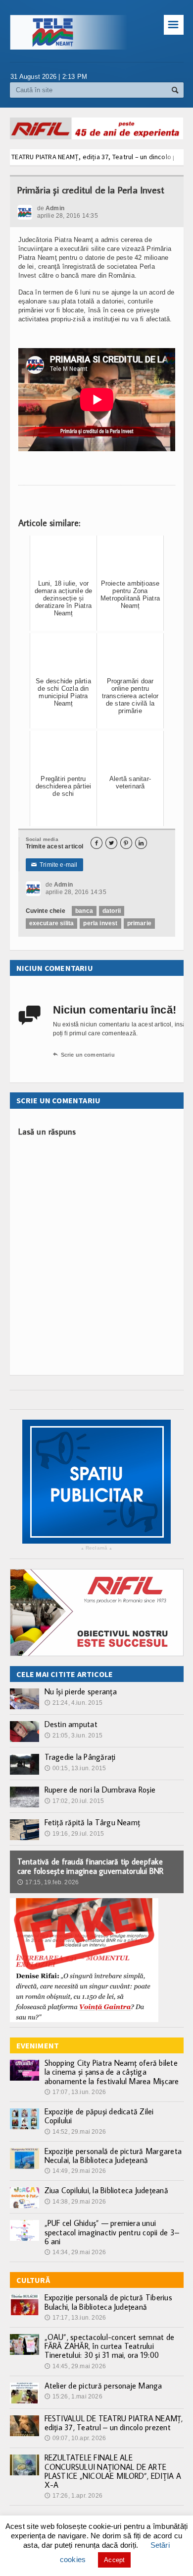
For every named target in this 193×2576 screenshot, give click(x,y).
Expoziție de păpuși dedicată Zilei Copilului (99, 2116)
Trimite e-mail (54, 865)
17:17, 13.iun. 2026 (75, 2318)
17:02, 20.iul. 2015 (74, 1801)
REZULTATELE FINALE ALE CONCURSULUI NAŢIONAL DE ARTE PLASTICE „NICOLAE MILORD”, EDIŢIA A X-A (113, 2471)
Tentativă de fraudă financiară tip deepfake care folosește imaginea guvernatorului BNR (91, 1866)
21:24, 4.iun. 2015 (73, 1703)
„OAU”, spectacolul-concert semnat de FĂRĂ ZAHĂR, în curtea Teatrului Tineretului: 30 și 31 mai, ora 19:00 (110, 2346)
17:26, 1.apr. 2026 (73, 2496)
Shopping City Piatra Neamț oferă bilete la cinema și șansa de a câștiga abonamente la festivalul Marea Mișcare (112, 2072)
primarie (139, 923)
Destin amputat (71, 1724)
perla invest (100, 923)
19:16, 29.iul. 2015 (74, 1834)
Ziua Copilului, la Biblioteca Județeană (106, 2190)
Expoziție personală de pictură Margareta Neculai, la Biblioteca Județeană (113, 2156)
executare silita (52, 923)
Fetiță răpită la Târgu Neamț (93, 1822)
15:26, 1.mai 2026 (73, 2396)
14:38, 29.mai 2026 (75, 2202)
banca (84, 911)
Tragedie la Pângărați (80, 1757)
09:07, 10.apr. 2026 (75, 2438)
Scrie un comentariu (84, 1055)
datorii (112, 911)
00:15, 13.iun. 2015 (75, 1768)
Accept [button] (114, 2560)
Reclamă (96, 1548)
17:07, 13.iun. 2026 (75, 2092)
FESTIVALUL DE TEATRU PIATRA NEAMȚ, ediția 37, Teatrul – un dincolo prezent (114, 2423)
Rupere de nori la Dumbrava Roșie (100, 1790)
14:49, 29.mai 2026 (75, 2171)
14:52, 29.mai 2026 (75, 2132)
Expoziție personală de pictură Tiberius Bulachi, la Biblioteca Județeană (108, 2302)
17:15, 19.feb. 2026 (48, 1882)
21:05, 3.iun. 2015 (73, 1736)
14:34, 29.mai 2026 (75, 2252)
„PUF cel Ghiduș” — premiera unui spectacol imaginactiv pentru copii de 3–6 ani (112, 2232)
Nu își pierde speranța (81, 1691)
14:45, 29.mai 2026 (75, 2366)
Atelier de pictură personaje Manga (103, 2386)
